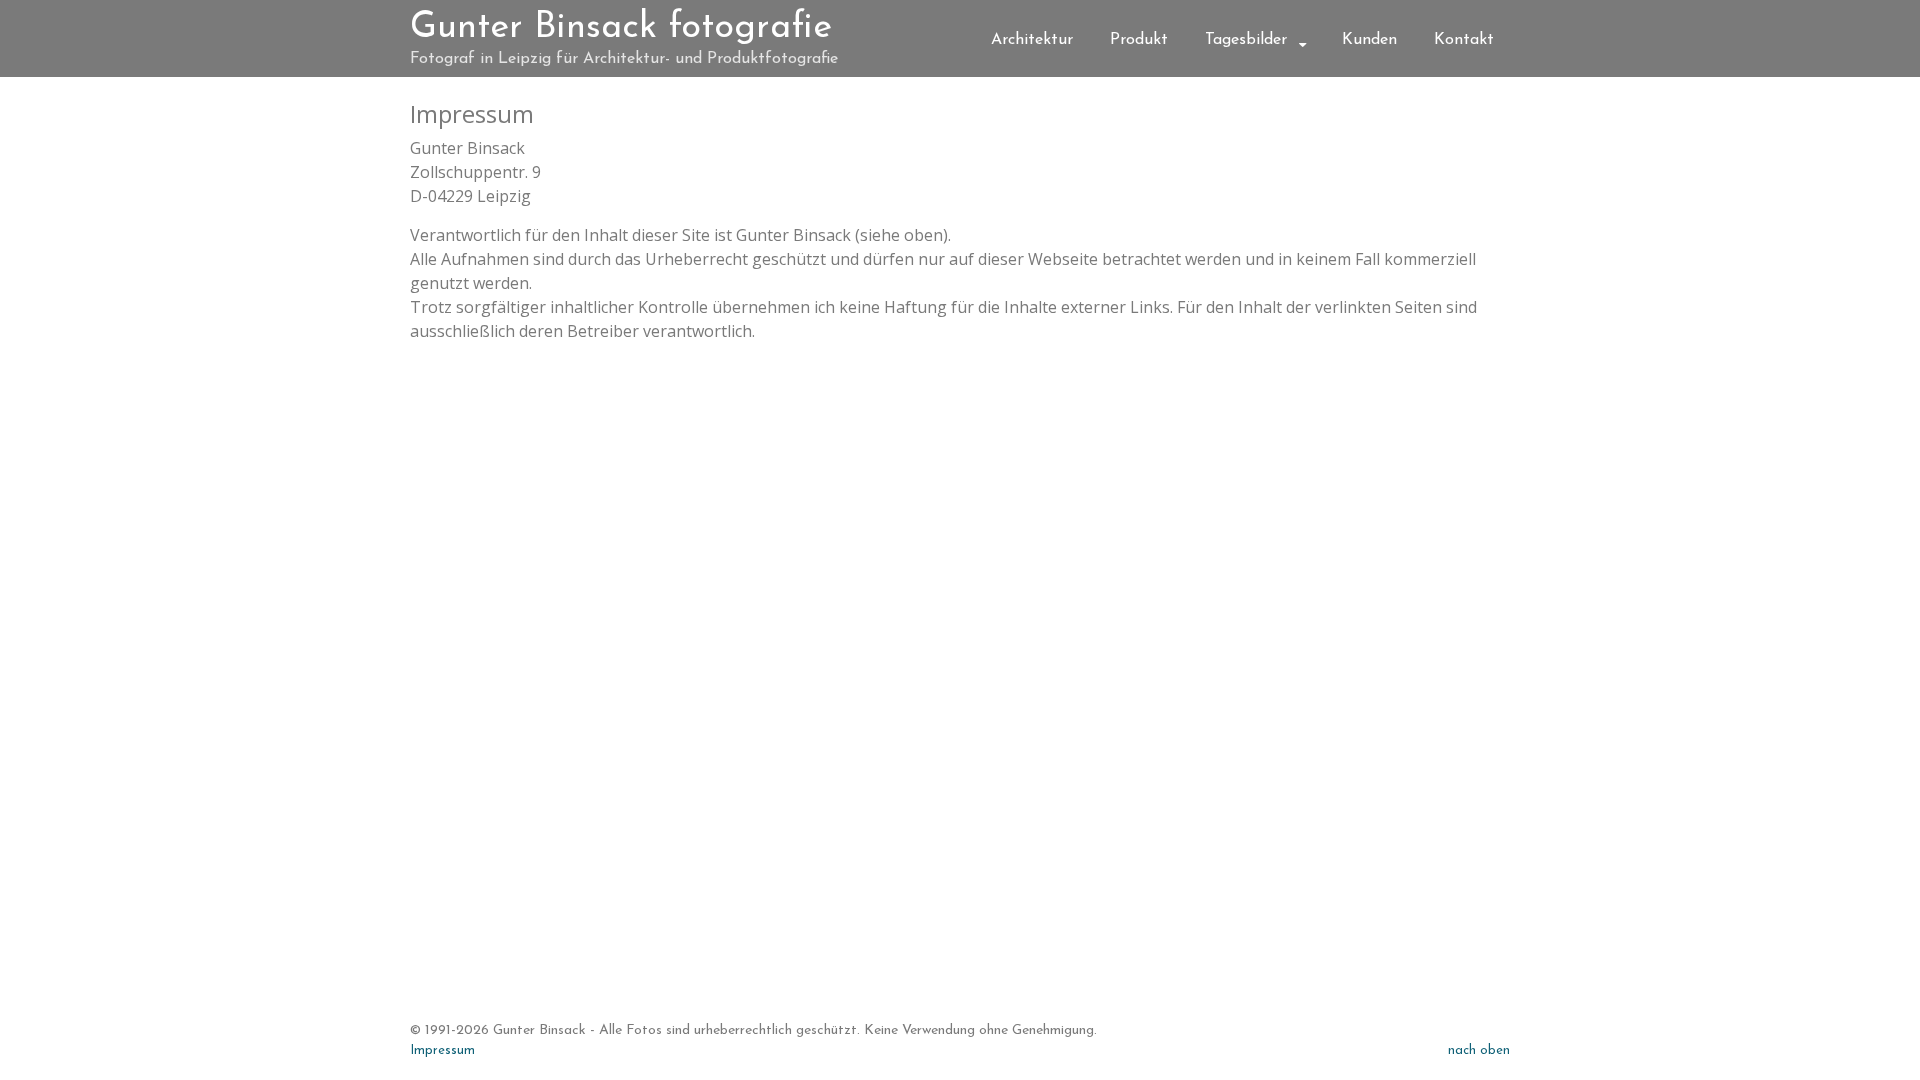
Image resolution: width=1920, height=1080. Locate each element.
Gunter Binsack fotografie (621, 28)
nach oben (1479, 1050)
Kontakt (1464, 40)
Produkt (1139, 40)
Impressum (442, 1050)
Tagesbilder (1246, 40)
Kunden (1369, 40)
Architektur (1032, 40)
